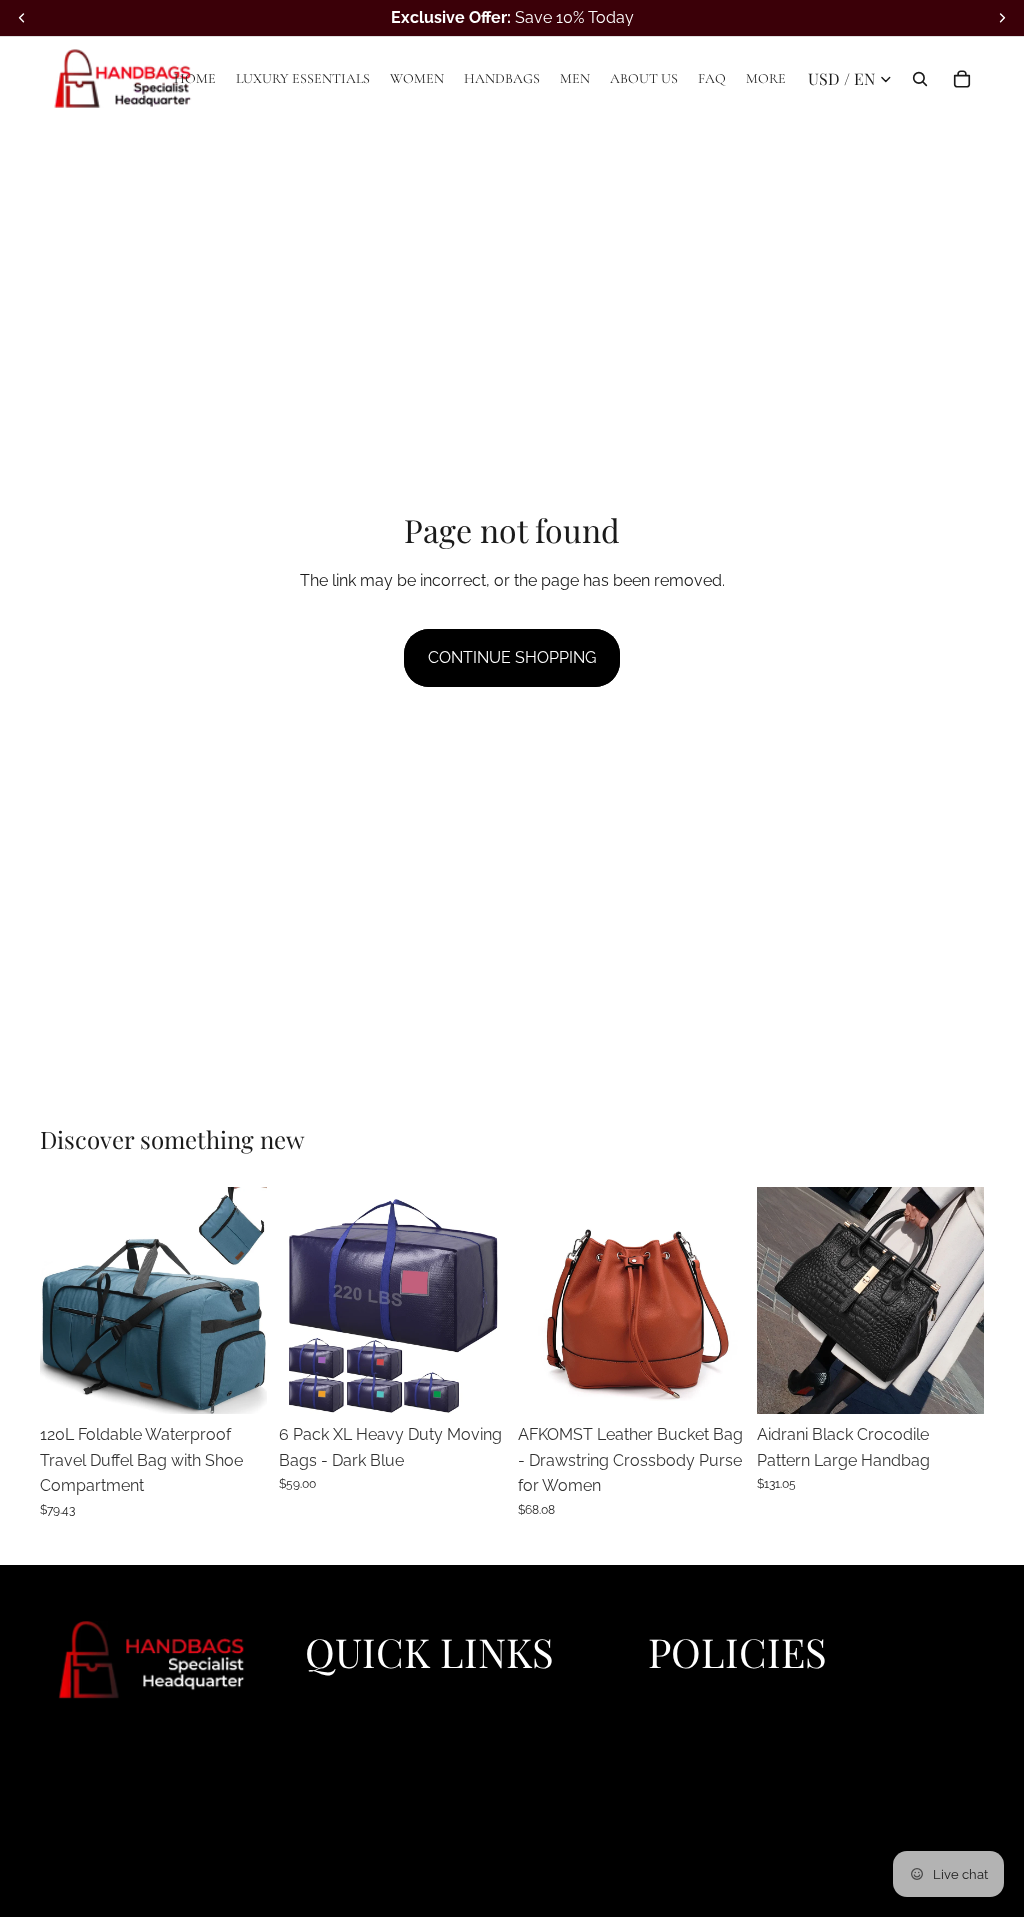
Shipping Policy (699, 1743)
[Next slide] (245, 1300)
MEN (321, 1789)
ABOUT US (341, 1811)
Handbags (339, 1766)
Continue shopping (512, 657)
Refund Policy (693, 1720)
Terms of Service (702, 1766)
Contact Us (685, 1811)
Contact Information (713, 1789)
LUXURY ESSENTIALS (377, 1720)
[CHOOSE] (236, 1383)
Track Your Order (703, 1834)
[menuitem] (766, 79)
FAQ (318, 1834)
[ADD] (953, 1383)
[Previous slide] (62, 1300)
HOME (326, 1697)
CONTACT (339, 1857)
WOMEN (334, 1743)
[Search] (920, 79)
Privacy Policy (694, 1697)
